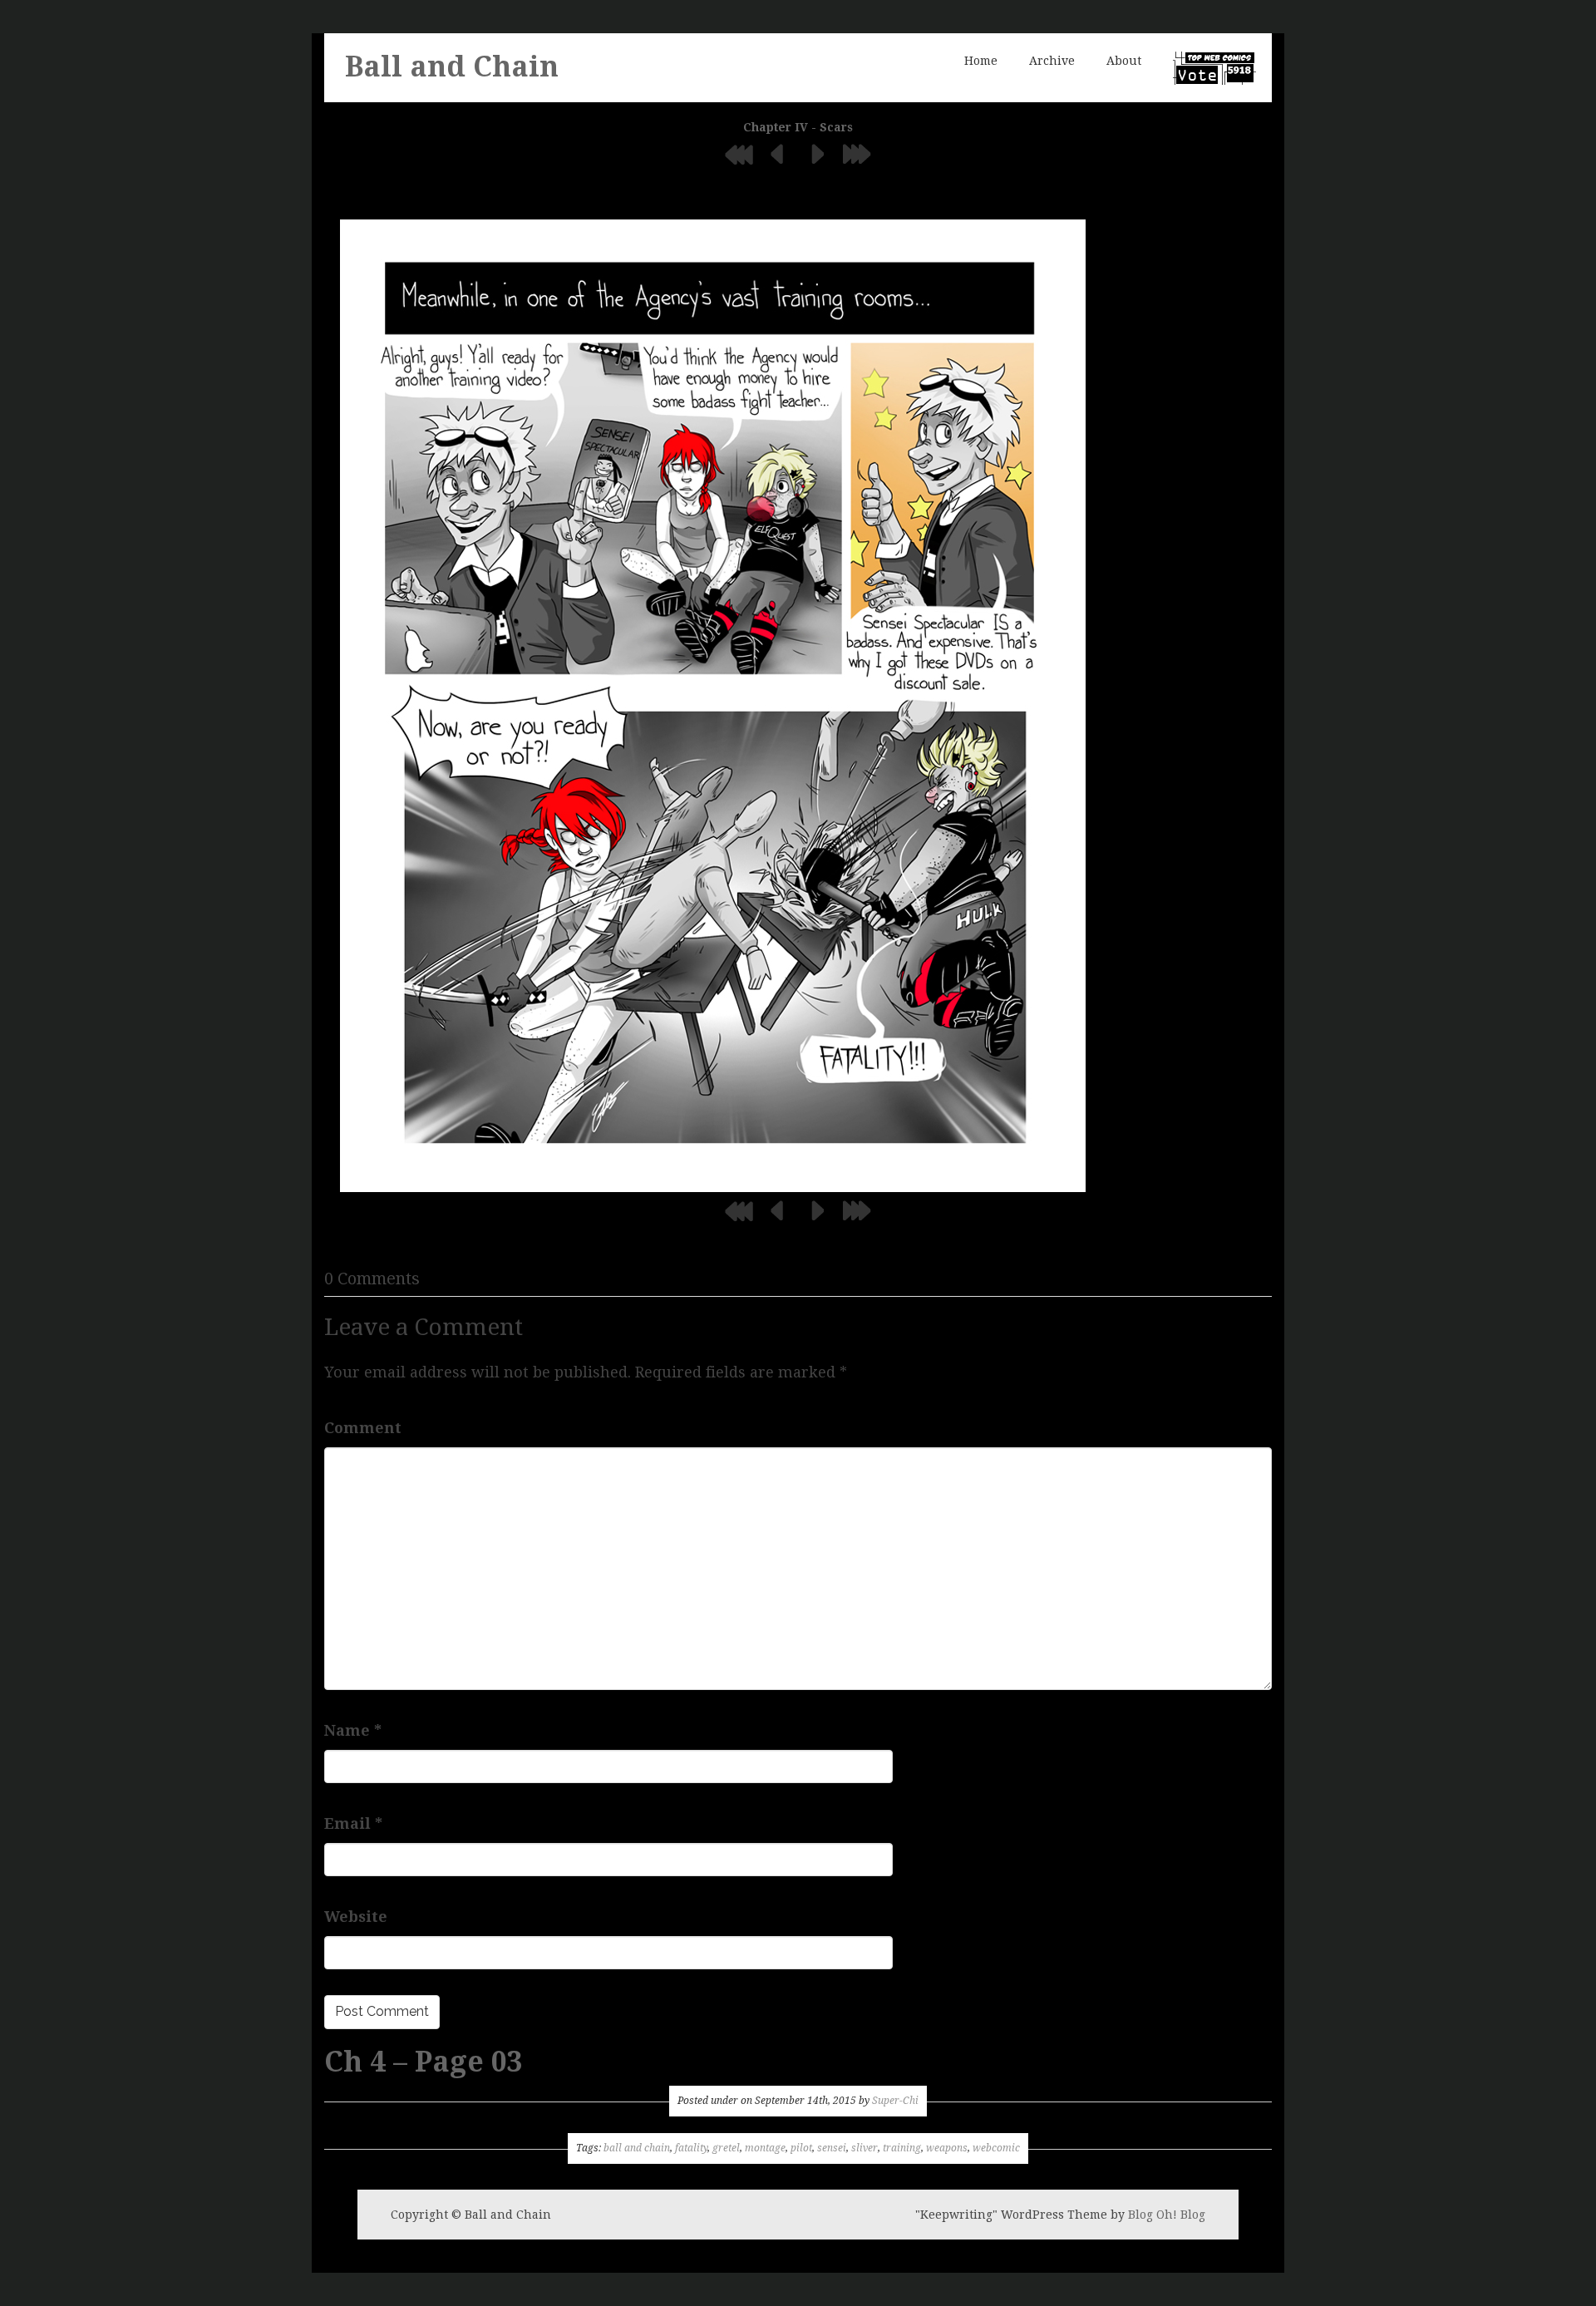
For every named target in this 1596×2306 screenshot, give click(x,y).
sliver (864, 2148)
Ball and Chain (452, 67)
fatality (691, 2148)
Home (981, 61)
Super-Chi (895, 2101)
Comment (363, 1428)
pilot (801, 2148)
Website (356, 1917)
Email (353, 1823)
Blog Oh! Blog (1167, 2215)
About (1124, 61)
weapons (947, 2148)
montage (765, 2148)
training (902, 2148)
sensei (832, 2148)
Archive (1052, 61)
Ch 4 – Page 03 (424, 2062)
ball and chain (637, 2148)
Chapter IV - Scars (798, 127)
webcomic (996, 2148)
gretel (726, 2148)
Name (353, 1730)
